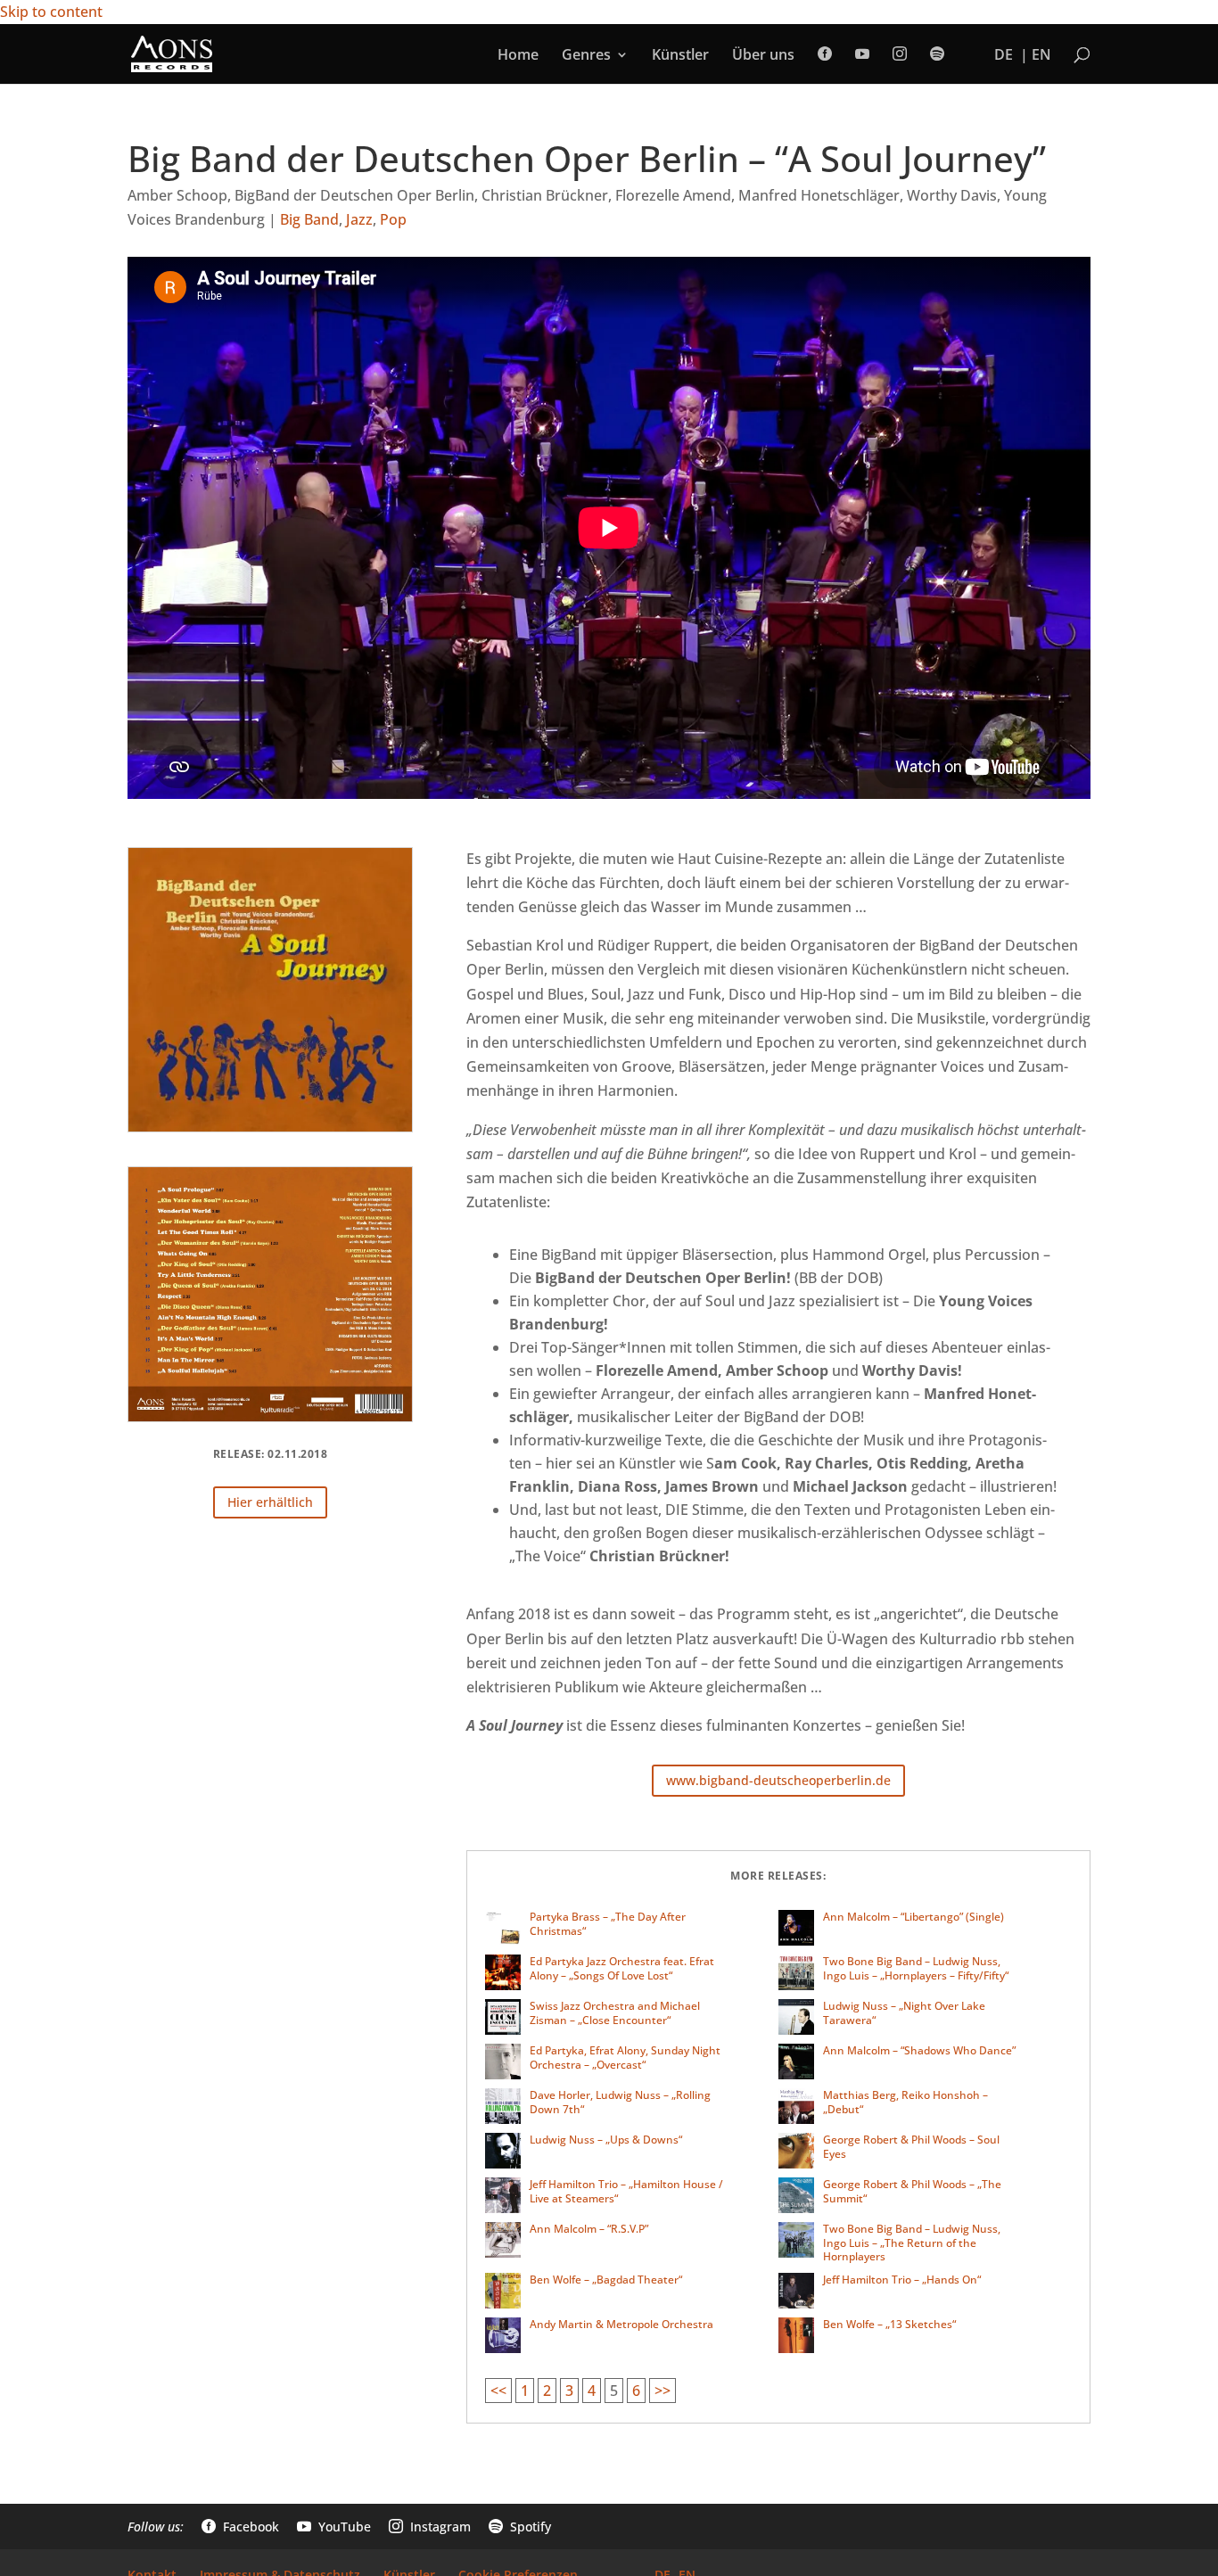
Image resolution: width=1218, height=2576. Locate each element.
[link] (172, 53)
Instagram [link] (430, 2527)
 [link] (825, 54)
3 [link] (569, 2391)
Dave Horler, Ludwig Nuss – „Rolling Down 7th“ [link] (620, 2102)
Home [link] (518, 56)
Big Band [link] (309, 219)
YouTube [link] (334, 2527)
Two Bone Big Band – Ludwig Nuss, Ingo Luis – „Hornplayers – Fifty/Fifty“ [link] (916, 1968)
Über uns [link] (763, 56)
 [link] (937, 54)
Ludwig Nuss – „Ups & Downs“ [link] (606, 2140)
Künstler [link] (680, 56)
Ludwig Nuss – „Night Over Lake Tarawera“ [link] (904, 2013)
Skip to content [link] (51, 12)
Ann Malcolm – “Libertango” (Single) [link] (913, 1917)
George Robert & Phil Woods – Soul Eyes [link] (911, 2147)
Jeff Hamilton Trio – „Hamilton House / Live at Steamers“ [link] (626, 2191)
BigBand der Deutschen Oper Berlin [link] (354, 195)
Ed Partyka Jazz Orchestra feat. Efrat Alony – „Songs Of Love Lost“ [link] (622, 1968)
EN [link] (1041, 56)
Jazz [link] (359, 219)
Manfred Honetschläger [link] (819, 195)
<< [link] (498, 2391)
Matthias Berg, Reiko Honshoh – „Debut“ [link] (905, 2102)
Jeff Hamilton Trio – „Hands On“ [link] (902, 2280)
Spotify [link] (520, 2527)
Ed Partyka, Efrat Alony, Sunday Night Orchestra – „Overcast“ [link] (625, 2058)
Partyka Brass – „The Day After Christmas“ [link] (608, 1924)
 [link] (900, 54)
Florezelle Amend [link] (673, 195)
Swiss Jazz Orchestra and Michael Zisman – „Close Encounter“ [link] (615, 2013)
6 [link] (636, 2391)
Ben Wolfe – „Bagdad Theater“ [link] (606, 2280)
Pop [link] (393, 219)
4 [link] (592, 2391)
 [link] (862, 54)
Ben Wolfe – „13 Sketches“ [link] (889, 2324)
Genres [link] (586, 56)
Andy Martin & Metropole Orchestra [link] (621, 2324)
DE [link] (1004, 56)
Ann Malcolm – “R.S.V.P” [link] (589, 2229)
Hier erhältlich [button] (270, 1502)
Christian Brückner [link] (545, 195)
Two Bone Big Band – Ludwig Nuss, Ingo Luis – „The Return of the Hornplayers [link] (912, 2243)
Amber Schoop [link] (177, 195)
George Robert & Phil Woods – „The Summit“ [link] (912, 2191)
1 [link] (525, 2391)
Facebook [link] (240, 2527)
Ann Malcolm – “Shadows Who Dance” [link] (919, 2050)
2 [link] (547, 2391)
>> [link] (662, 2391)
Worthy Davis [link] (952, 195)
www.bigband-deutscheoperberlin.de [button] (778, 1780)
